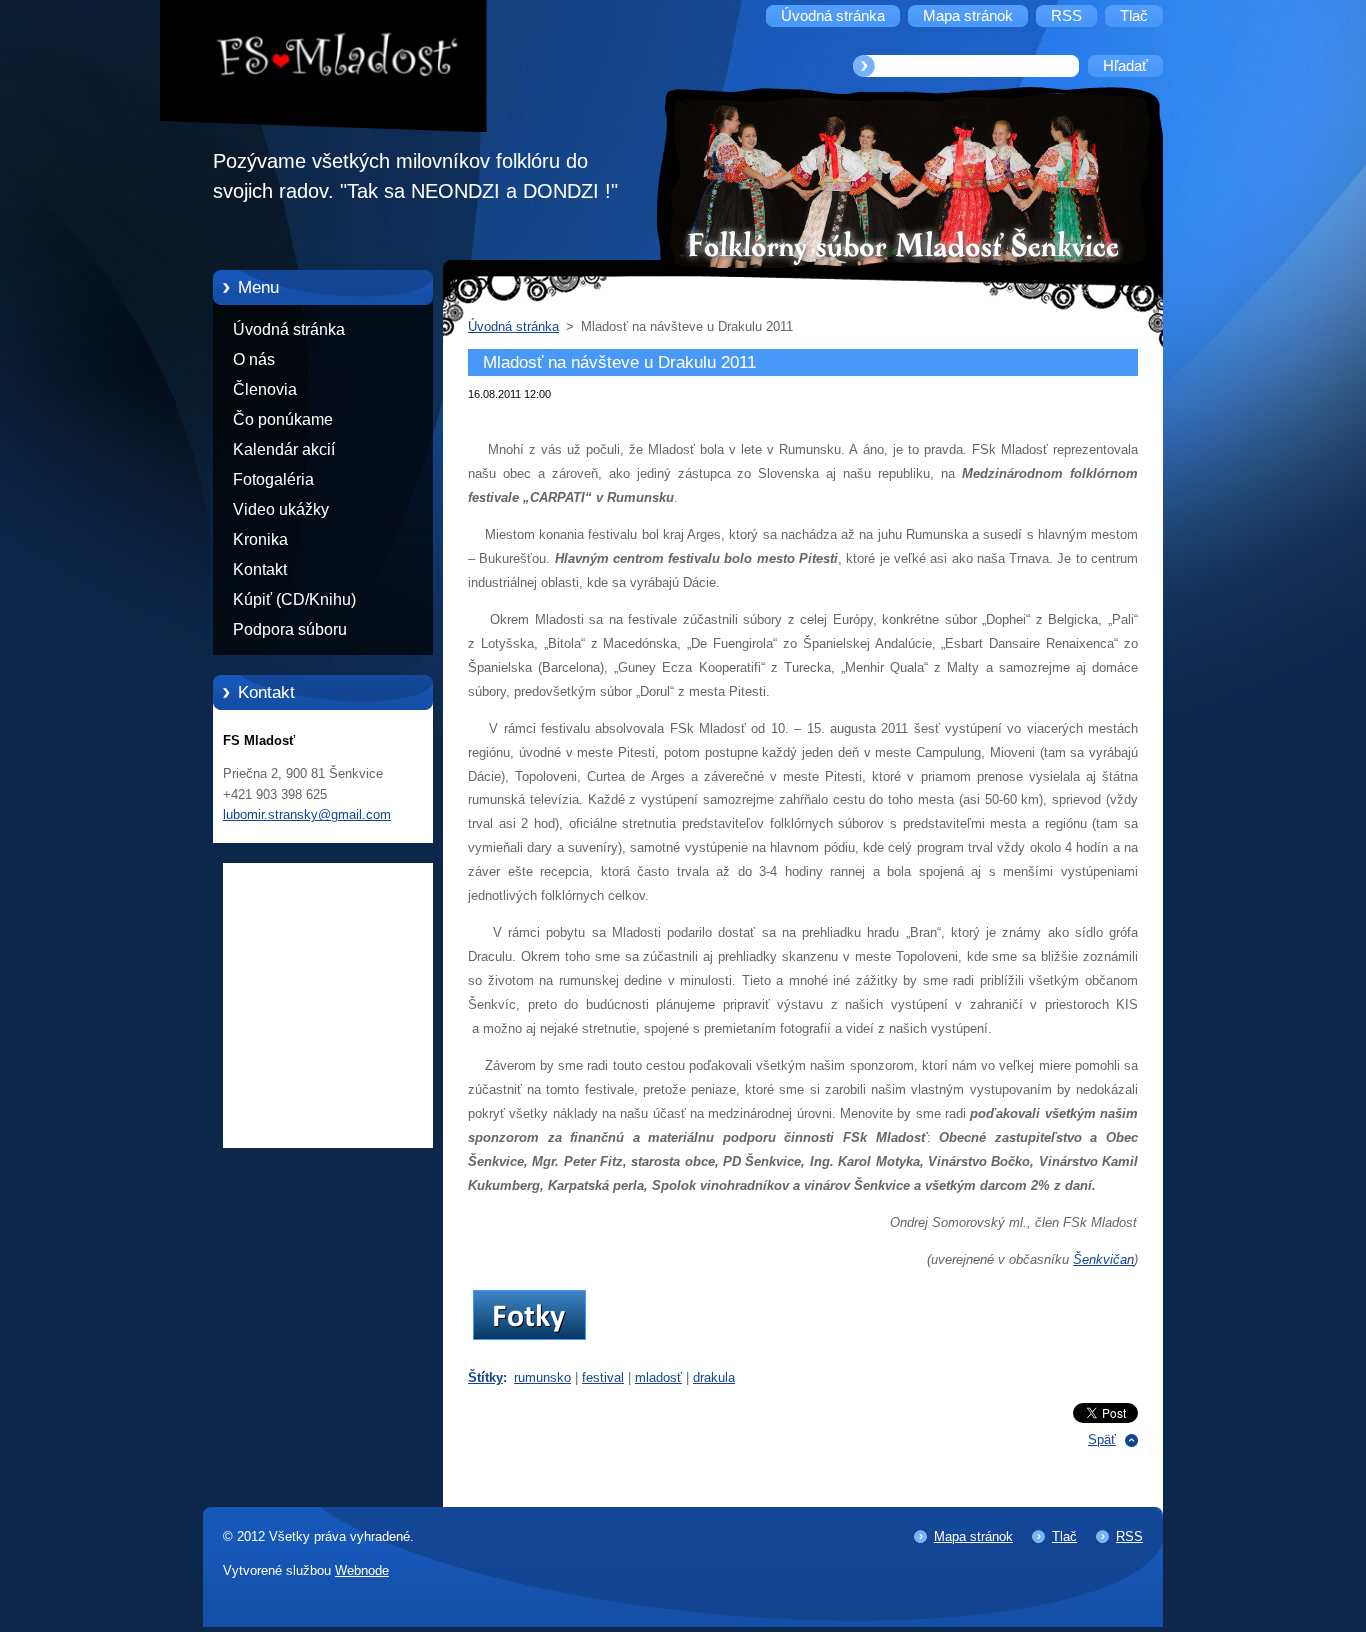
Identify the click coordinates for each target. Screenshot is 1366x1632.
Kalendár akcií (284, 449)
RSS (1129, 1536)
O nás (254, 359)
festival (603, 1377)
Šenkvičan (1103, 1259)
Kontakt (260, 569)
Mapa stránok (973, 1536)
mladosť (658, 1377)
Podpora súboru (290, 629)
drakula (714, 1377)
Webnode (362, 1570)
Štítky (485, 1377)
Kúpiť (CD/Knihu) (294, 599)
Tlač (1064, 1536)
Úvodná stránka (289, 329)
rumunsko (542, 1377)
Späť (1102, 1439)
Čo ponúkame (283, 419)
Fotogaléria (273, 479)
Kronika (260, 539)
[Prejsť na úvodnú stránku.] (338, 59)
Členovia (265, 389)
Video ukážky (281, 509)
